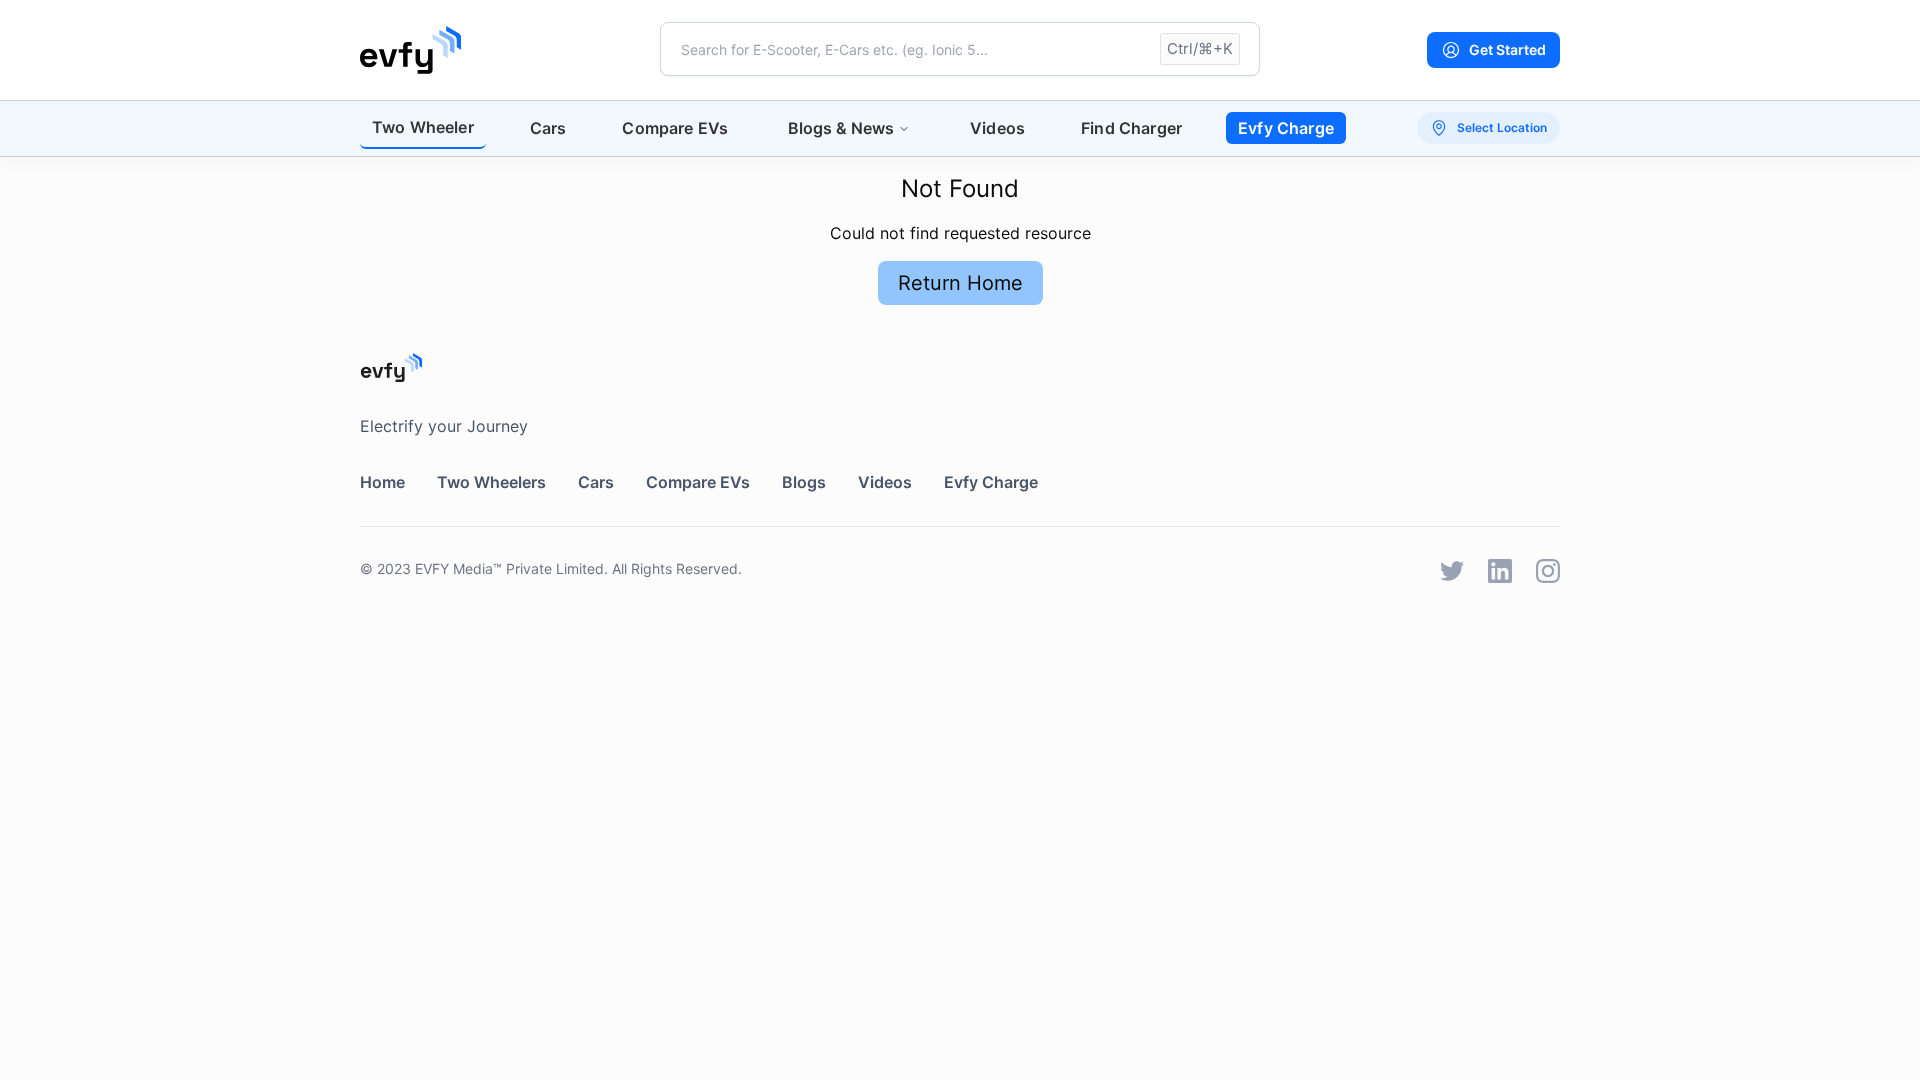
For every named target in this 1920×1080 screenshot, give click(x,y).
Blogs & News (841, 128)
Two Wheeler (423, 127)
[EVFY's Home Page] (960, 367)
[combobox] (960, 49)
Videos (997, 128)
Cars (548, 128)
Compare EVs (675, 128)
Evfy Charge (1286, 128)
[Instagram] (1548, 571)
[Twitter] (1452, 571)
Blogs (804, 482)
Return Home (960, 283)
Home (382, 482)
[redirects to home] (410, 50)
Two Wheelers (491, 482)
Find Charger (1131, 128)
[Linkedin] (1500, 571)
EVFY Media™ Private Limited (509, 568)
